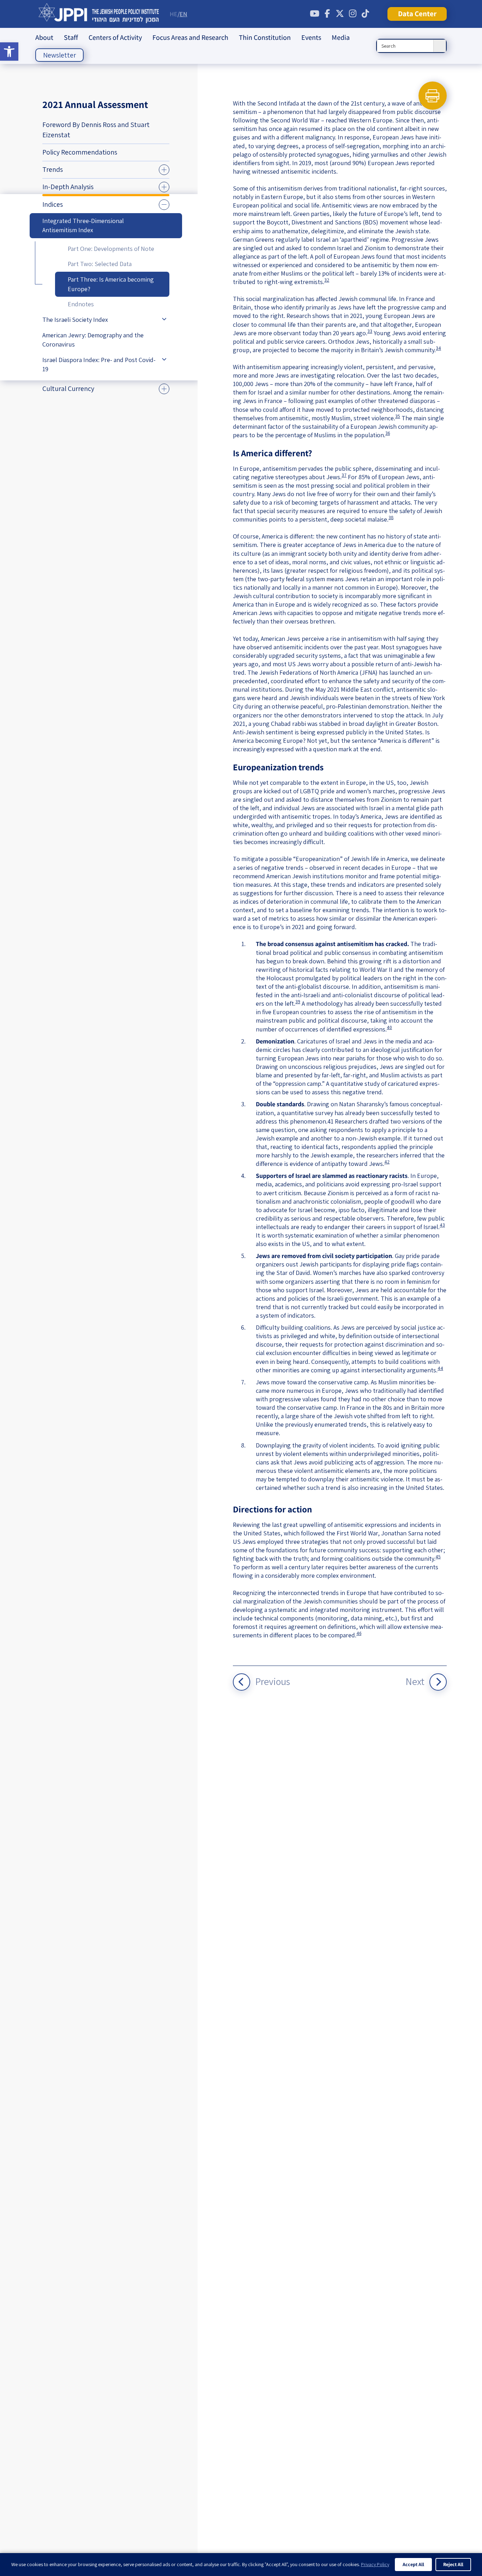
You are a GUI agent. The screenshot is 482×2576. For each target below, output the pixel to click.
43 (442, 1225)
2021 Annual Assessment (95, 104)
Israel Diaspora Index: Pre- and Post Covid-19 (99, 365)
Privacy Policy (375, 2564)
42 (387, 1162)
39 (298, 1001)
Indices (53, 204)
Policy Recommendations (80, 152)
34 (438, 348)
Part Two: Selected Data (100, 264)
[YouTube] (314, 14)
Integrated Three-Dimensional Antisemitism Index (83, 225)
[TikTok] (365, 14)
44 (440, 1368)
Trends (53, 169)
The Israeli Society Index (75, 320)
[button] (9, 52)
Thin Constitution (265, 37)
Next (415, 1681)
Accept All (413, 2564)
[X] (340, 14)
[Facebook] (327, 14)
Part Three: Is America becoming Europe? (111, 284)
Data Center (417, 14)
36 (388, 433)
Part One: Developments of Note (111, 249)
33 (370, 331)
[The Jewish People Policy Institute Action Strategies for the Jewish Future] (99, 14)
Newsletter (59, 55)
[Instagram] (353, 14)
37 (344, 475)
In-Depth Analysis (68, 187)
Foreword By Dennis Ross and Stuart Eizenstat (96, 130)
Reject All (453, 2564)
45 (438, 1557)
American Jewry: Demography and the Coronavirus (93, 340)
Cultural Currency (68, 389)
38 (391, 517)
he (174, 14)
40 (389, 1027)
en (183, 14)
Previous (273, 1681)
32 (327, 280)
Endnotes (81, 304)
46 (359, 1633)
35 (398, 416)
